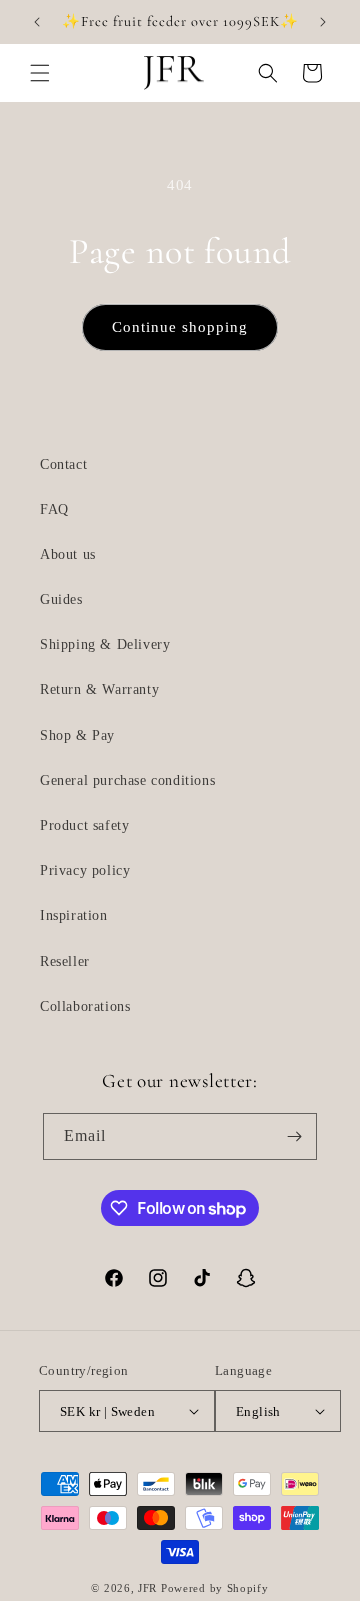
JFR (147, 1588)
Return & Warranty (99, 689)
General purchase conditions (127, 780)
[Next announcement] (323, 22)
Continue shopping (180, 327)
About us (68, 554)
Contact (63, 464)
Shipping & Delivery (105, 644)
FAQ (54, 509)
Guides (61, 599)
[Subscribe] (294, 1136)
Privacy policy (85, 870)
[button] (40, 73)
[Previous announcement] (37, 22)
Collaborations (85, 1006)
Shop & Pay (77, 735)
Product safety (84, 825)
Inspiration (74, 915)
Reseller (65, 961)
